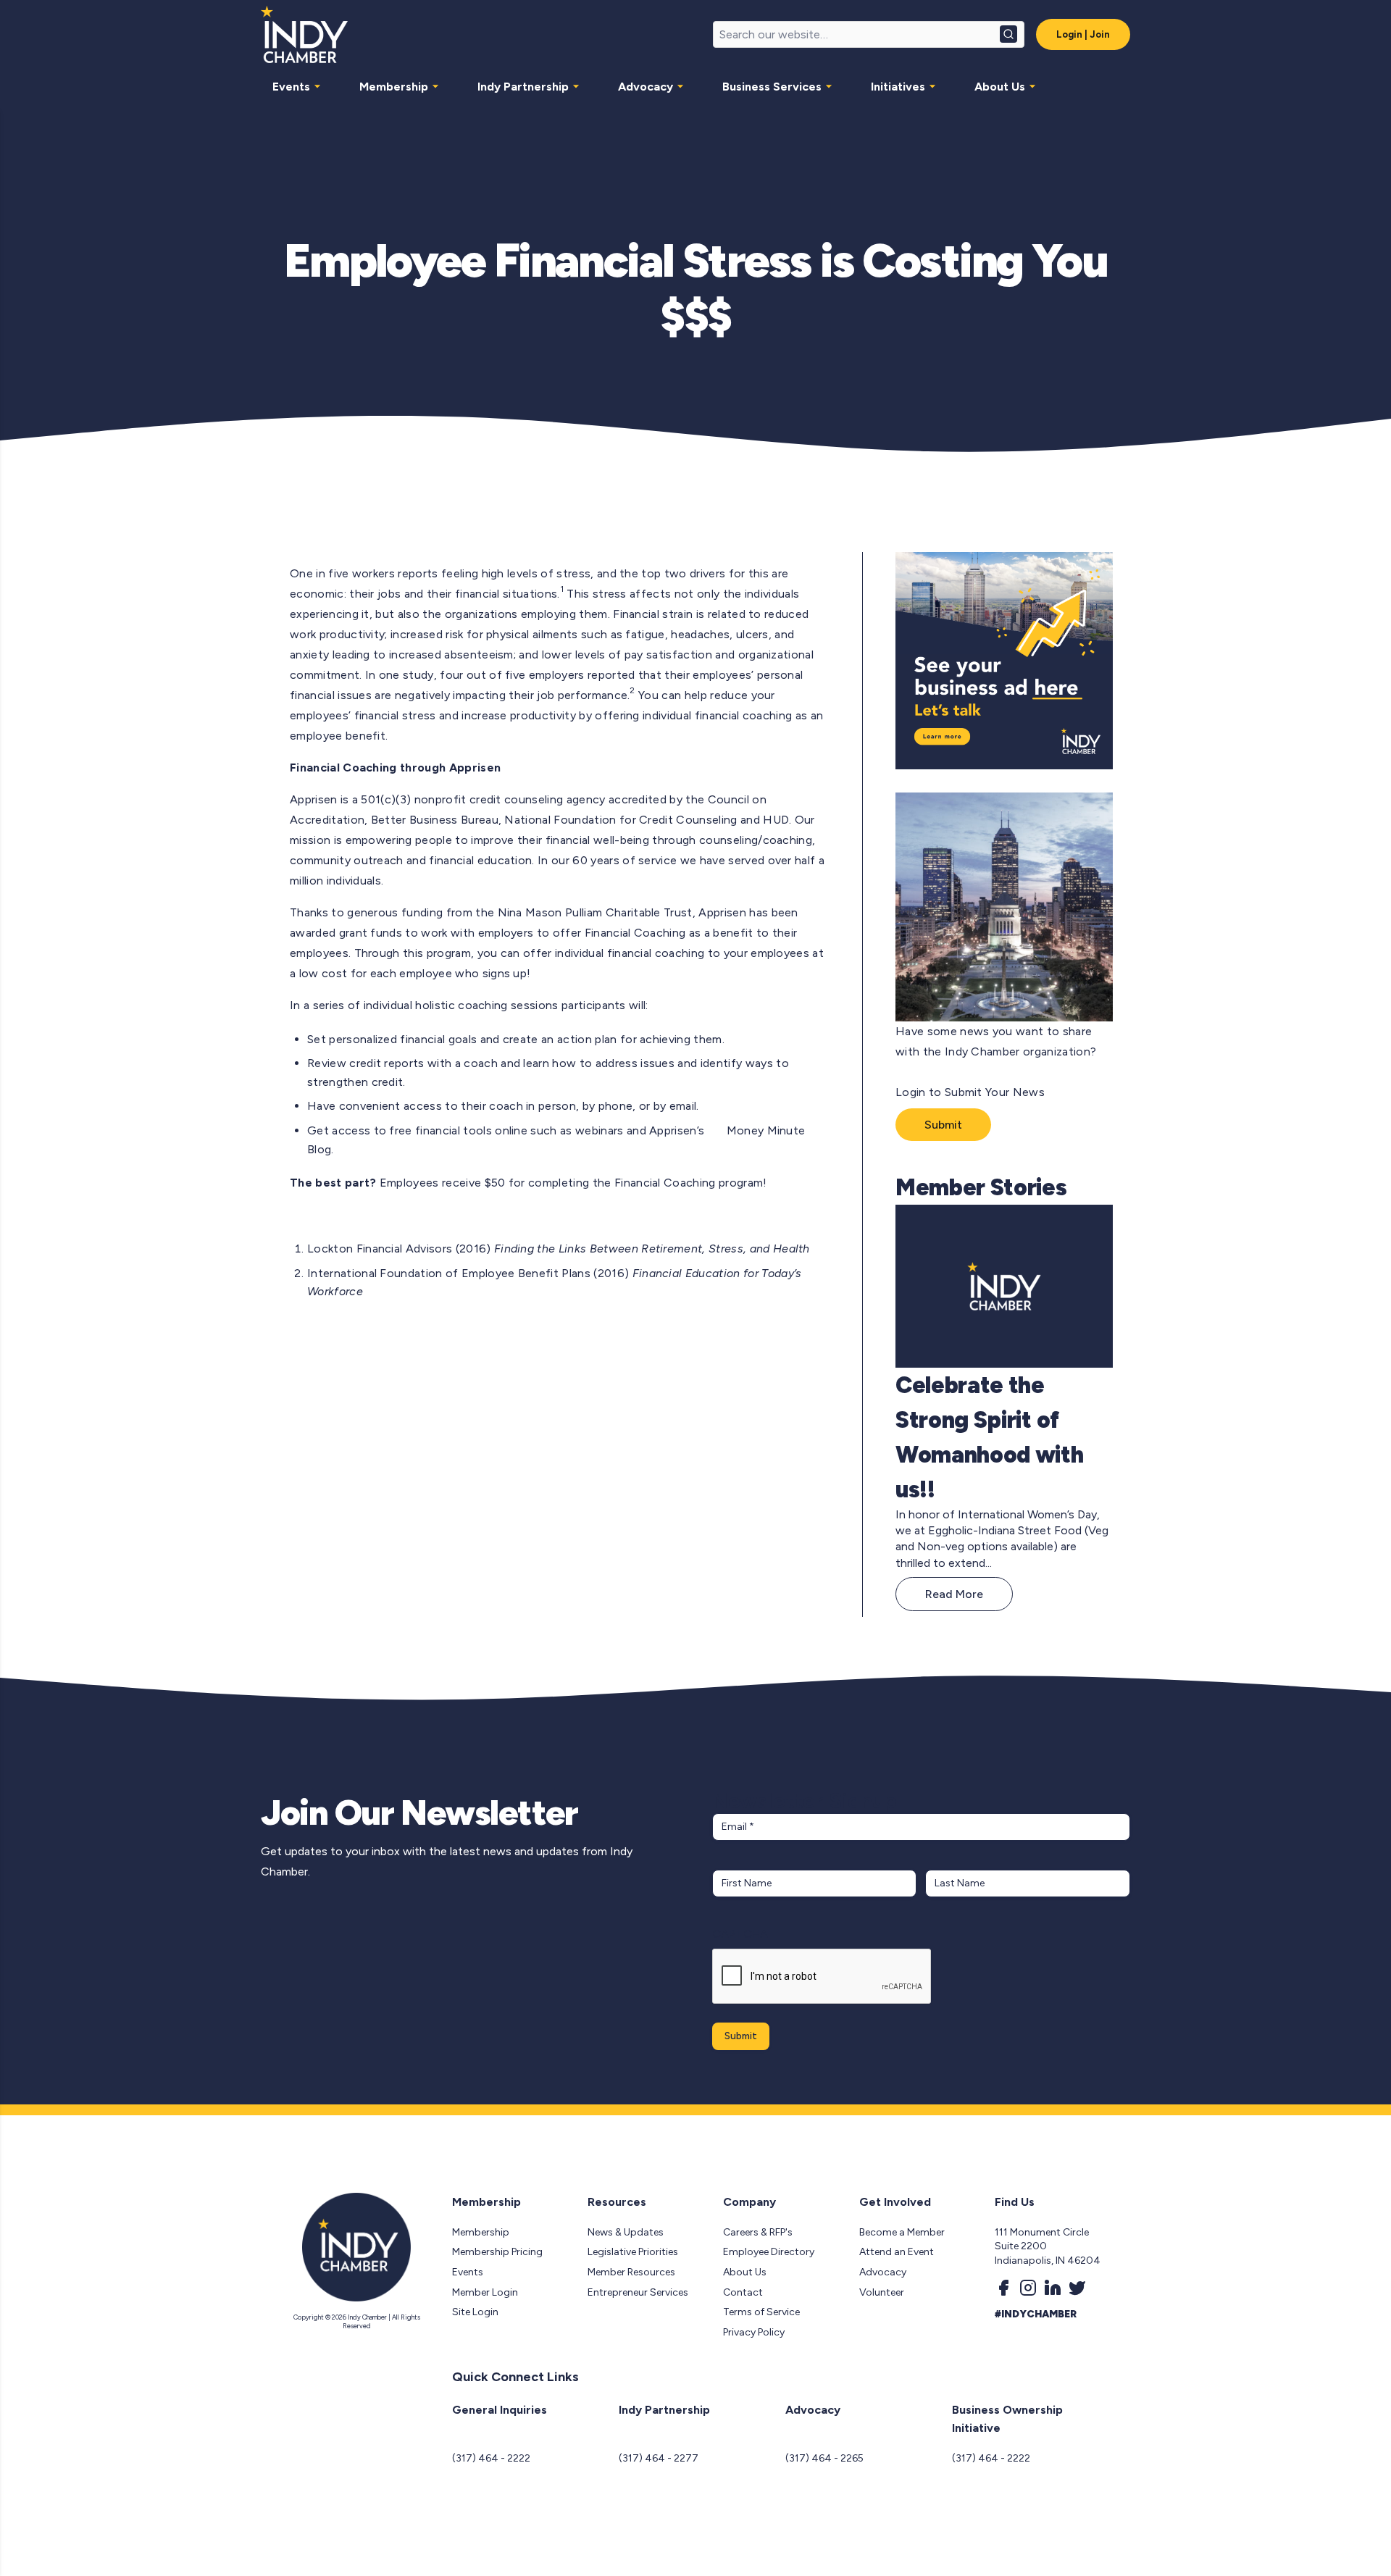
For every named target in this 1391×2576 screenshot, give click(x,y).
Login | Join (1083, 34)
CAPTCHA (740, 1934)
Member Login (485, 2292)
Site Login (475, 2312)
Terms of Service (761, 2312)
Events (291, 87)
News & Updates (626, 2232)
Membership (394, 87)
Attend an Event (897, 2252)
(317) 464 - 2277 (659, 2458)
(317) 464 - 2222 (491, 2458)
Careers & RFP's (758, 2232)
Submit (943, 1125)
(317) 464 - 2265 (824, 2458)
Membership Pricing (497, 2252)
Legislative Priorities (633, 2252)
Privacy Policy (754, 2332)
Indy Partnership (523, 87)
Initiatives (898, 87)
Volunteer (882, 2292)
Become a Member (902, 2232)
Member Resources (631, 2272)
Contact (743, 2292)
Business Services (772, 87)
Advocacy (646, 87)
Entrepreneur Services (638, 2292)
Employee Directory (769, 2252)
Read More (954, 1594)
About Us (1000, 87)
